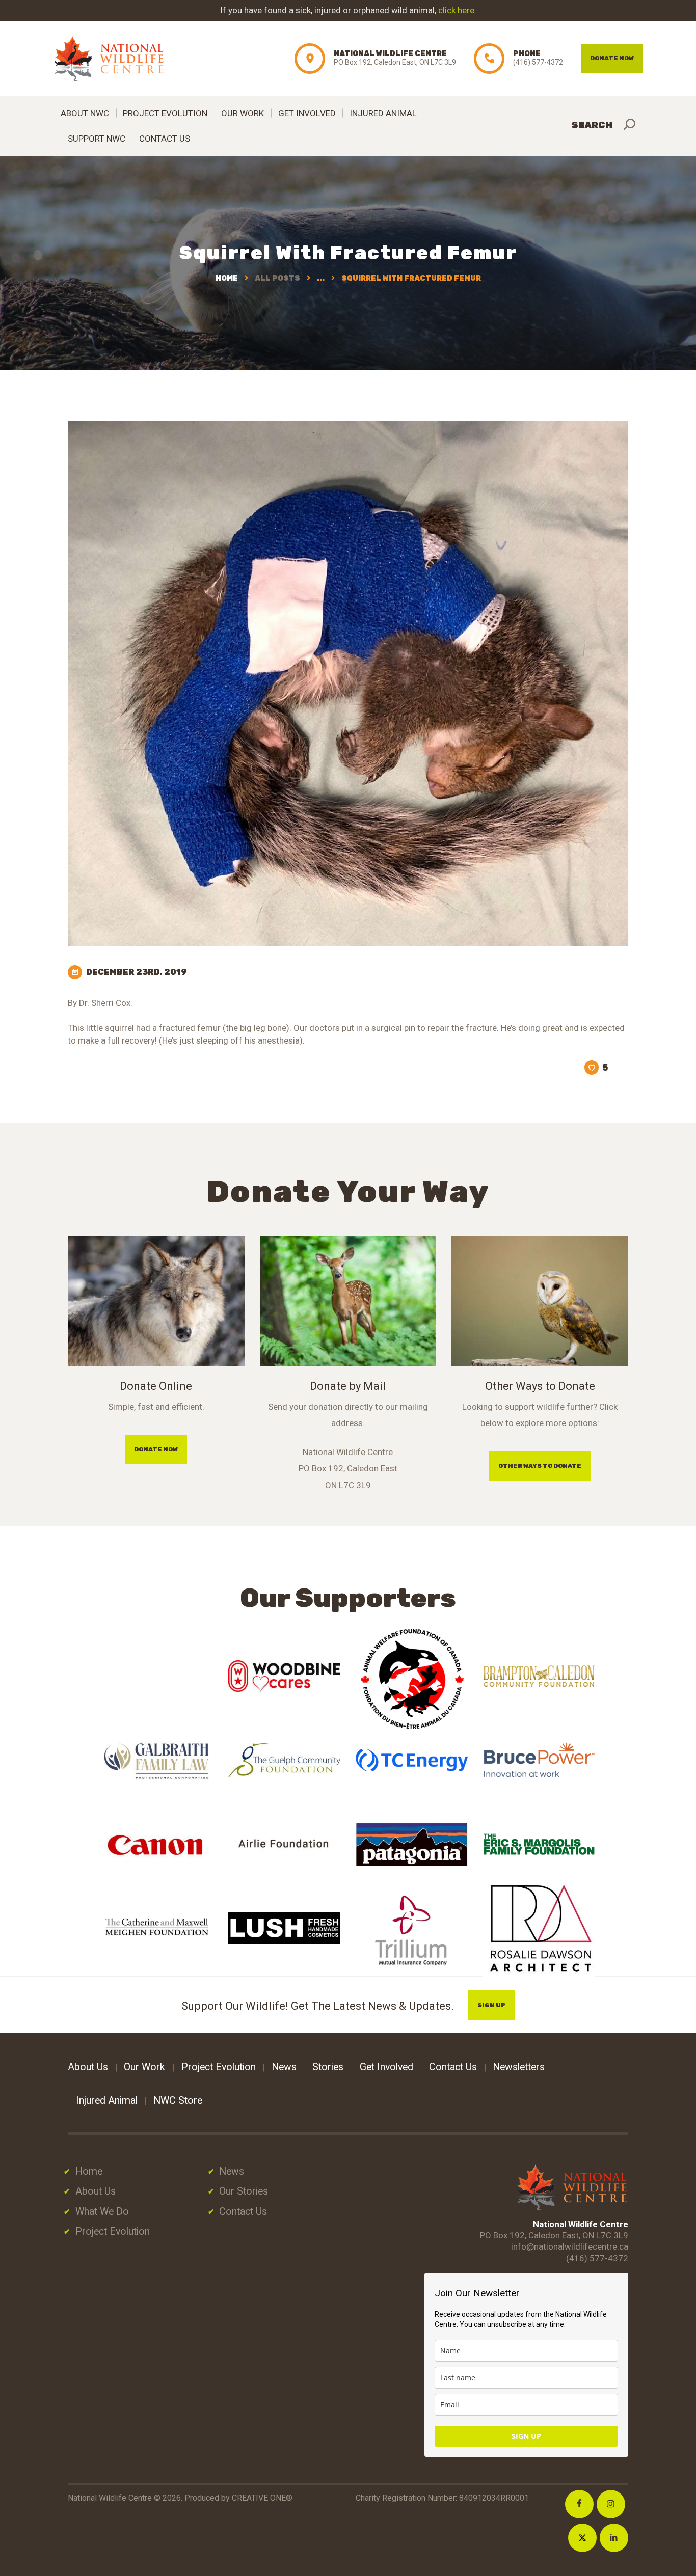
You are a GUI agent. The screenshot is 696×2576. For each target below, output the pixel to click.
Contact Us (243, 2212)
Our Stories (244, 2191)
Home (227, 278)
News (232, 2171)
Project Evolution (113, 2231)
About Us (96, 2191)
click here (456, 10)
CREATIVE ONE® (262, 2498)
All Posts (277, 278)
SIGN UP (526, 2436)
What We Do (102, 2212)
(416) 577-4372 (597, 2258)
